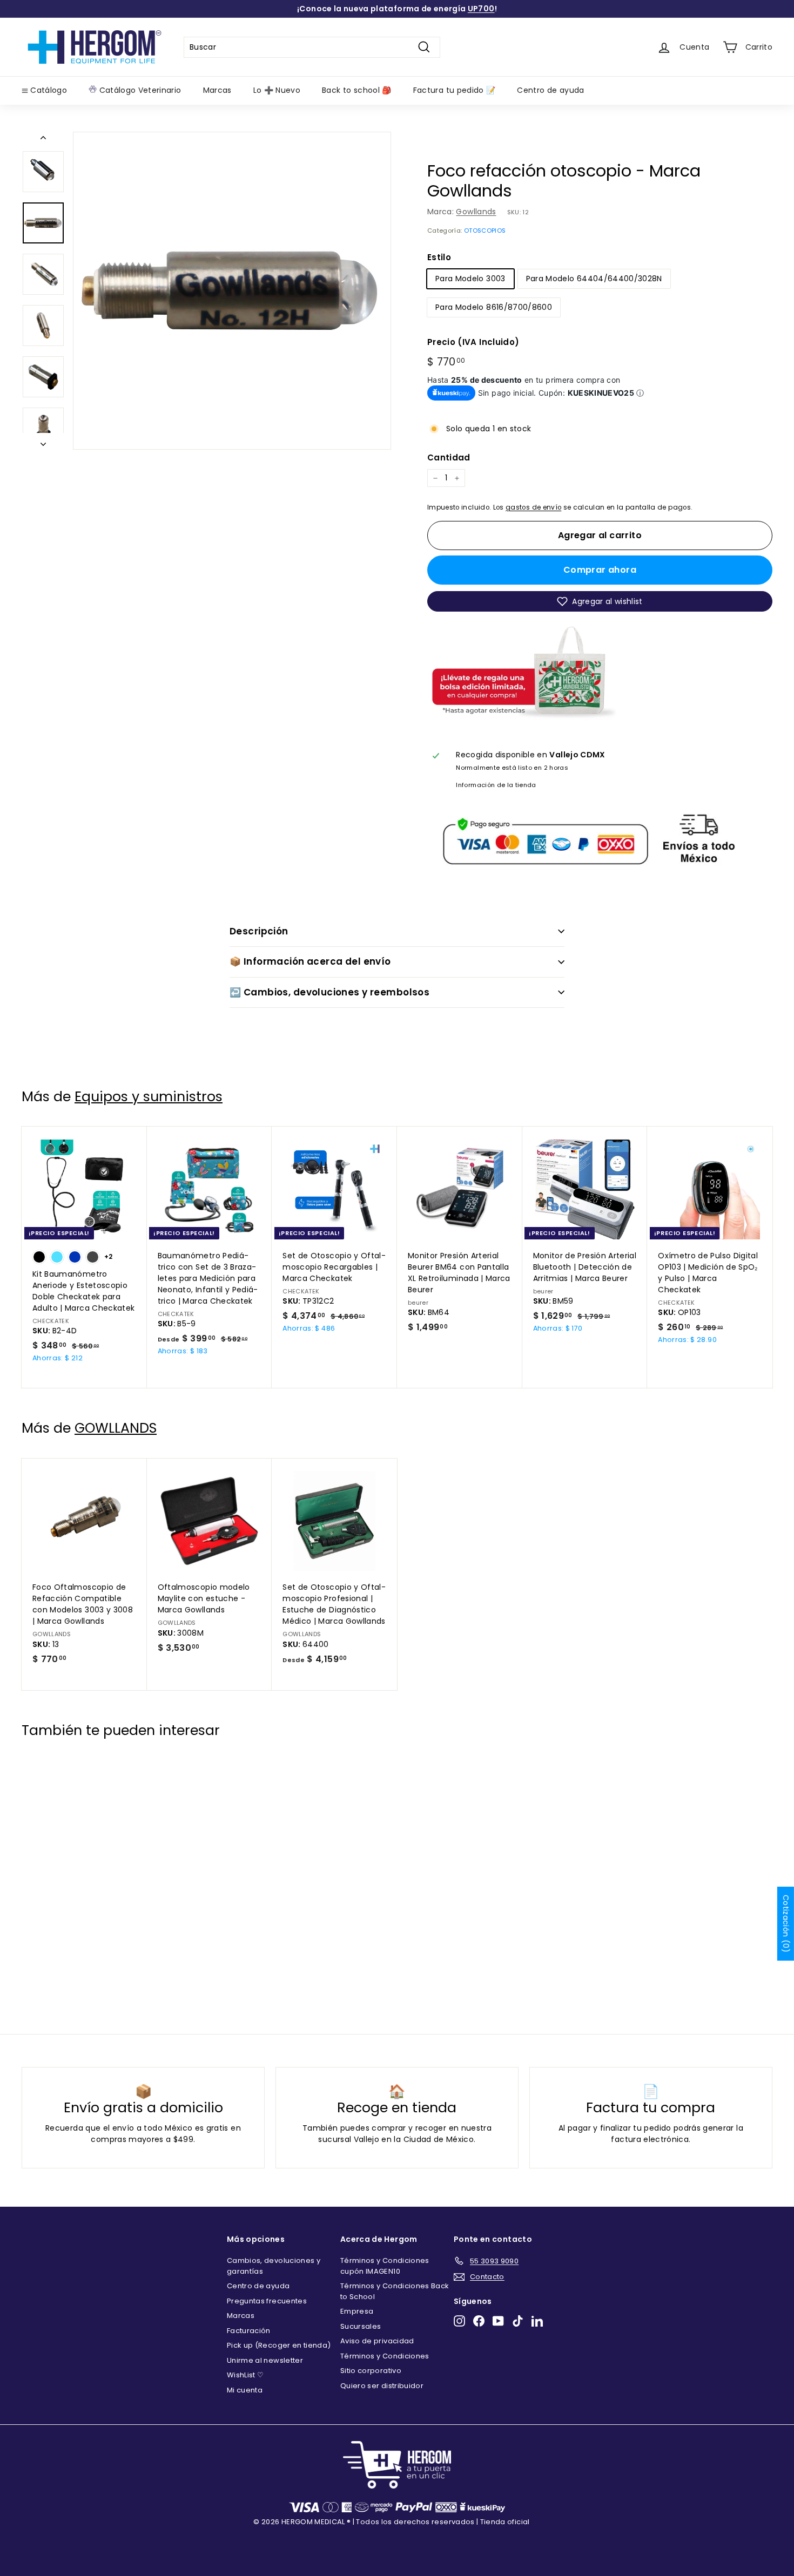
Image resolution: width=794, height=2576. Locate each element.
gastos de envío (533, 507)
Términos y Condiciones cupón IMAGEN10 (385, 2266)
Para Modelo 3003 (470, 279)
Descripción (259, 931)
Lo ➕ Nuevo (277, 90)
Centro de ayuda (550, 90)
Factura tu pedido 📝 (455, 90)
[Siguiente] (43, 441)
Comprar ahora (600, 570)
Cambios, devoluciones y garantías (274, 2266)
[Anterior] (43, 140)
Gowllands (476, 212)
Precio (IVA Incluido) (473, 342)
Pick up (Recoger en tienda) (279, 2345)
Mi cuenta (245, 2390)
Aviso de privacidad (377, 2341)
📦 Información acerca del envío (310, 961)
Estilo (439, 257)
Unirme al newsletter (265, 2360)
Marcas (217, 90)
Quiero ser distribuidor (382, 2386)
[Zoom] (232, 291)
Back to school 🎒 (357, 90)
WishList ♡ (245, 2375)
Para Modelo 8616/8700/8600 (494, 307)
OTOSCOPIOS (485, 231)
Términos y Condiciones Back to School (395, 2291)
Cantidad (449, 457)
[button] (600, 601)
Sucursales (361, 2326)
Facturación (249, 2331)
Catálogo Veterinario (139, 90)
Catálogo (48, 90)
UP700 (481, 9)
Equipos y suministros (149, 1097)
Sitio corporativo (371, 2371)
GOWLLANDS (116, 1428)
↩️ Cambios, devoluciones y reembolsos (329, 992)
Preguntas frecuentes (267, 2301)
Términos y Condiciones (385, 2356)
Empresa (357, 2311)
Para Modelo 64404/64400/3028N (594, 279)
